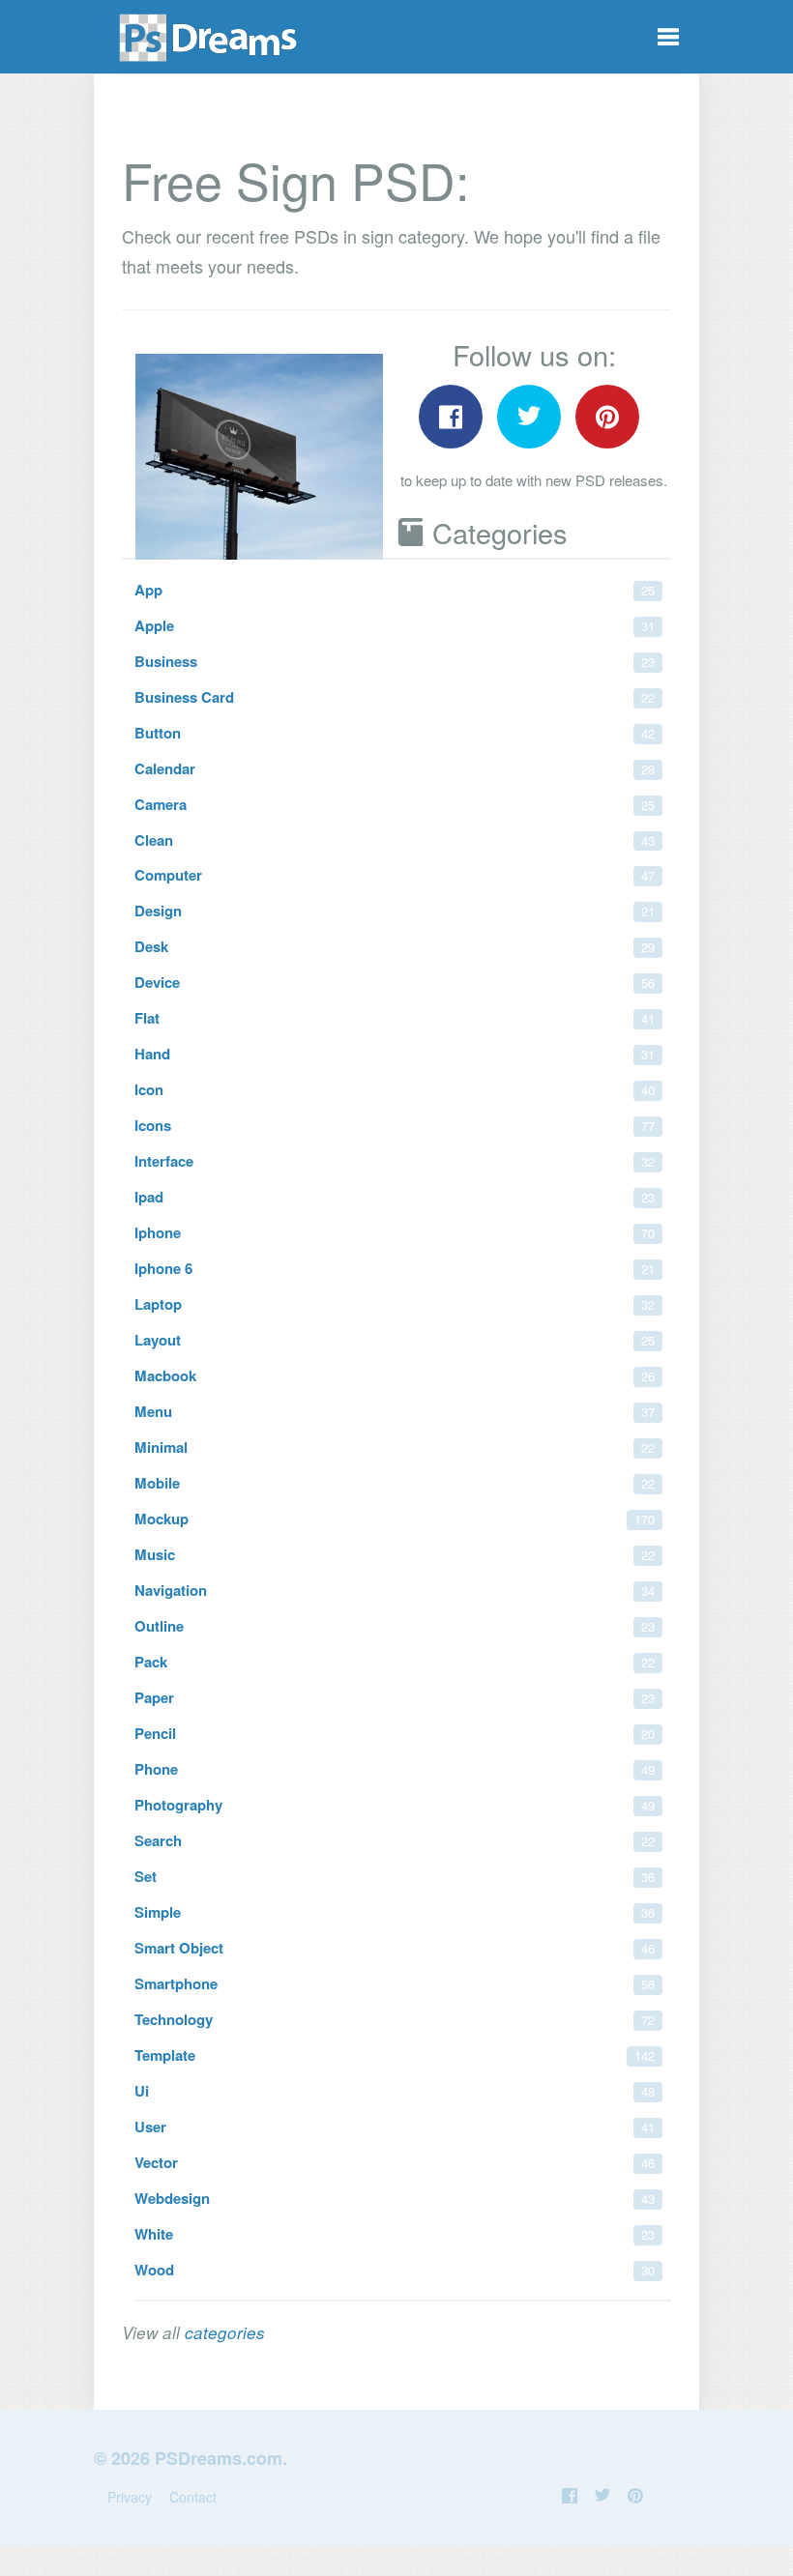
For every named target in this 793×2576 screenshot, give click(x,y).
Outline (395, 1626)
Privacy (130, 2497)
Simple (395, 1912)
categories (225, 2332)
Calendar (395, 768)
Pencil (395, 1733)
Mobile (395, 1483)
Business (395, 661)
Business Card (395, 697)
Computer (395, 875)
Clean (395, 840)
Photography (395, 1805)
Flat (395, 1018)
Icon (395, 1089)
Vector (395, 2162)
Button (395, 733)
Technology (395, 2019)
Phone (395, 1769)
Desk (395, 946)
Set (395, 1876)
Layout (395, 1340)
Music (395, 1554)
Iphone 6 (395, 1268)
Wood (395, 2270)
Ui (395, 2091)
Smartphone (395, 1983)
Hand (395, 1054)
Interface (395, 1161)
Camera (395, 804)
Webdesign (395, 2198)
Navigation (395, 1590)
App (395, 590)
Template (395, 2055)
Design (395, 911)
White (395, 2234)
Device (395, 982)
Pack (395, 1662)
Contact (193, 2497)
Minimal (395, 1447)
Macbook (395, 1375)
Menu (395, 1411)
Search (395, 1840)
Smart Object (395, 1948)
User (395, 2127)
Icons (395, 1125)
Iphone (395, 1232)
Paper (395, 1697)
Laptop (395, 1304)
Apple (395, 625)
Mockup (395, 1519)
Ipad (395, 1197)
